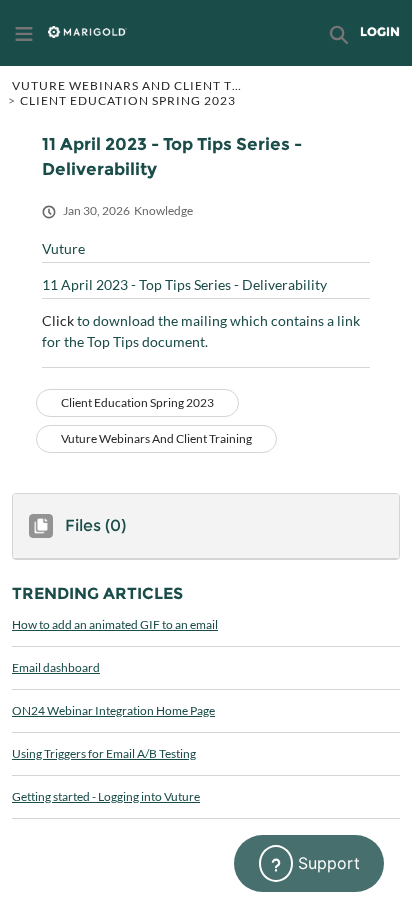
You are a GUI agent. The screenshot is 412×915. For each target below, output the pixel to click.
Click (58, 320)
